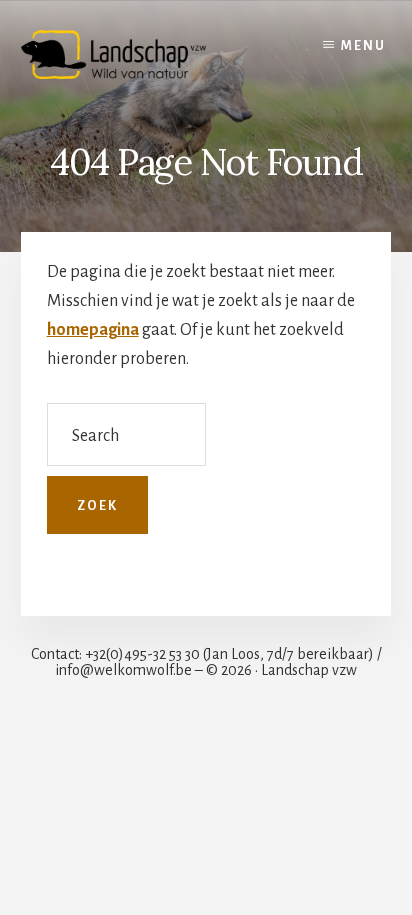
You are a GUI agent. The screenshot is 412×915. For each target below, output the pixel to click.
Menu (363, 46)
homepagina (93, 330)
